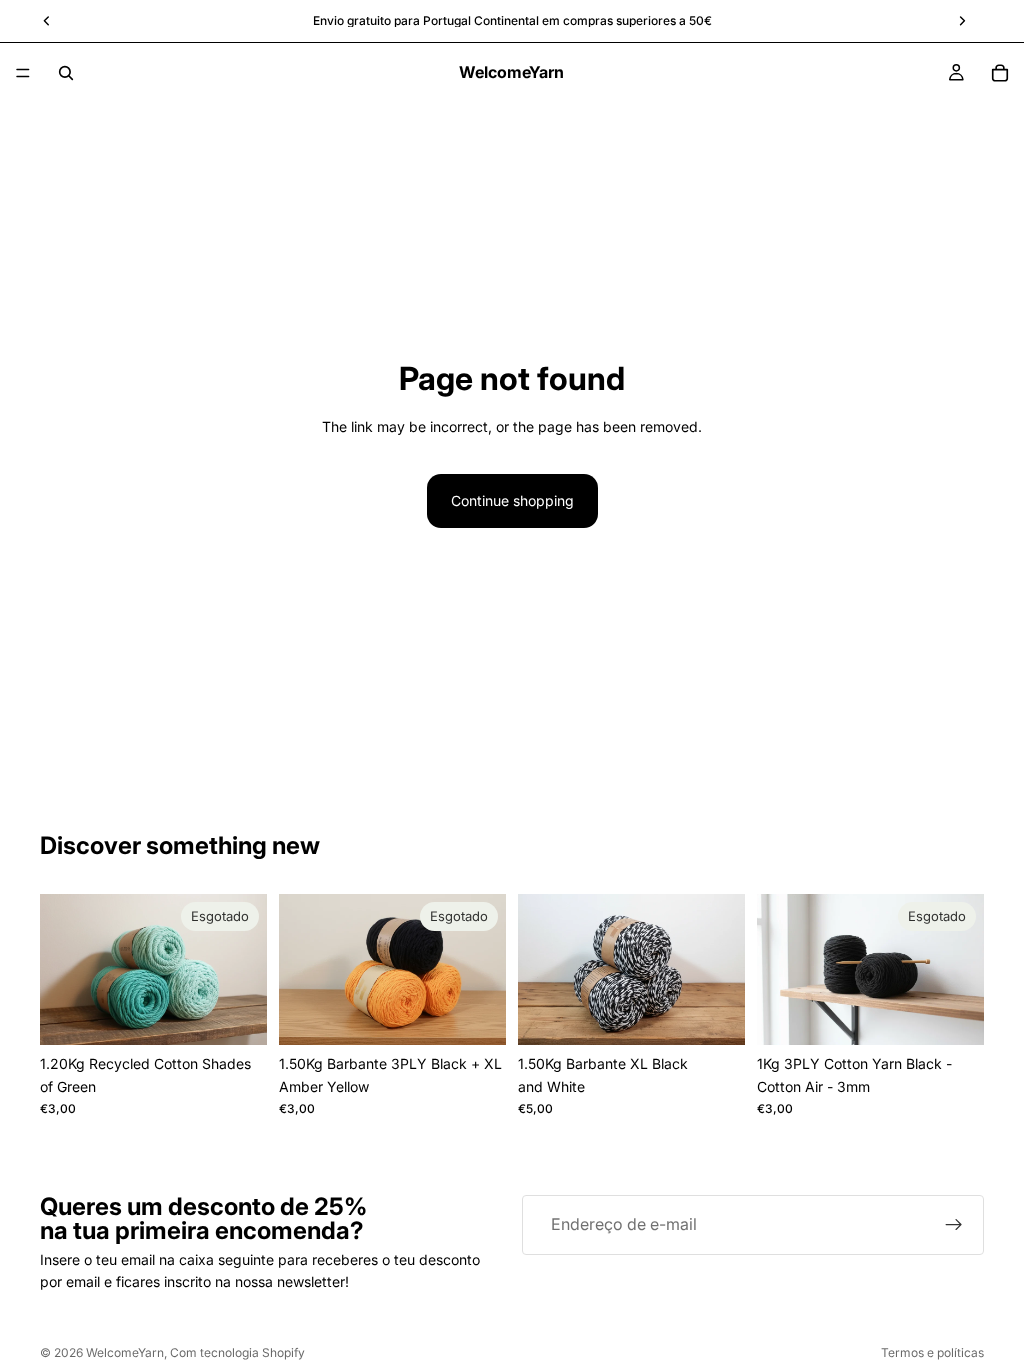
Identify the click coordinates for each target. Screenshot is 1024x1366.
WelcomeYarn (125, 1352)
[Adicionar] (714, 1015)
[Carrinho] (1000, 73)
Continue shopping (512, 500)
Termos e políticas (932, 1352)
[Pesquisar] (66, 73)
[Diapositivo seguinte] (245, 970)
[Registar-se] (954, 1225)
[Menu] (23, 73)
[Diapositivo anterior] (62, 970)
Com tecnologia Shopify (237, 1352)
